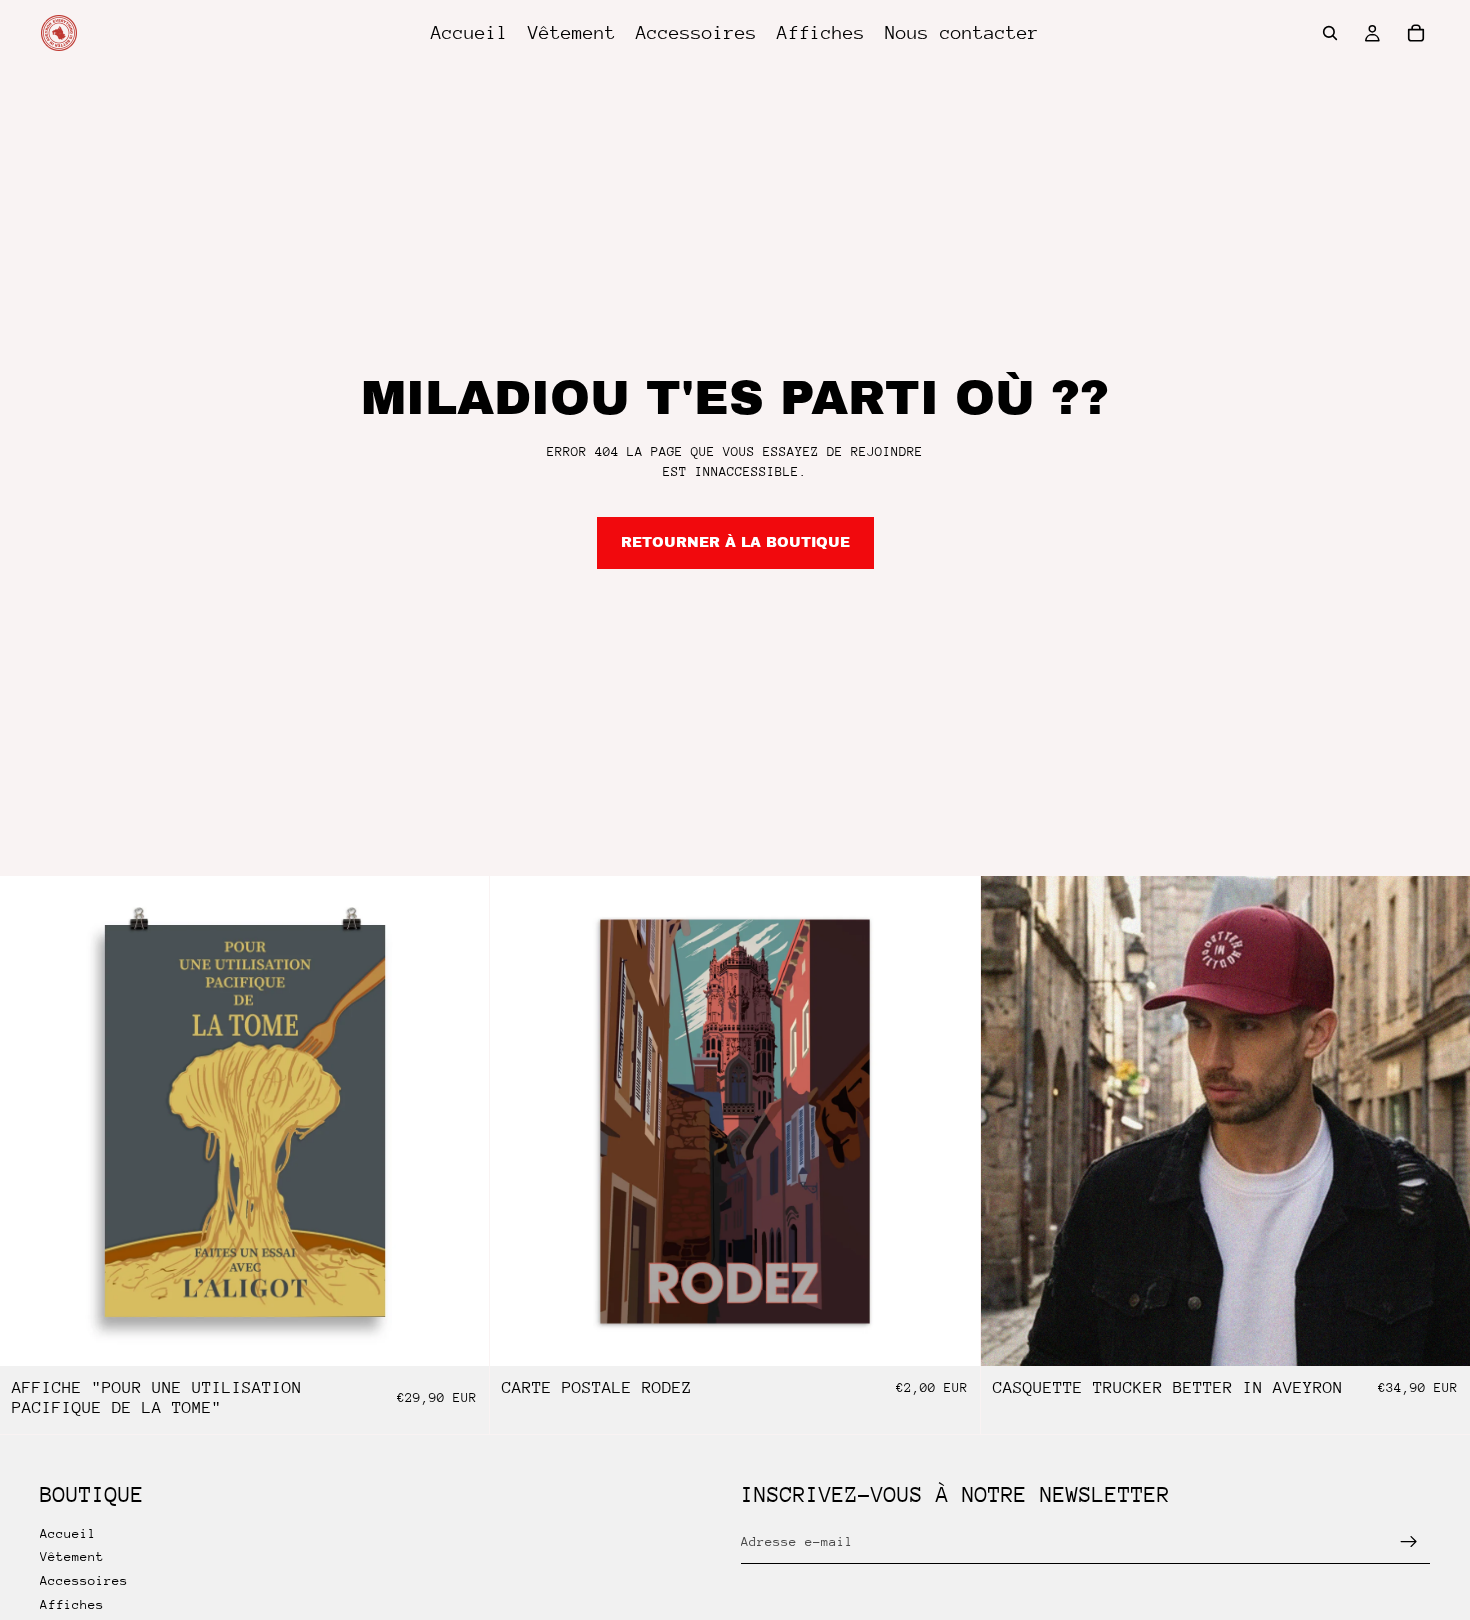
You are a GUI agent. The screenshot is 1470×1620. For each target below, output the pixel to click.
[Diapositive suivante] (1440, 1121)
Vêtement (72, 1556)
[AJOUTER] (459, 1336)
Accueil (68, 1533)
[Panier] (1416, 33)
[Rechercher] (1330, 33)
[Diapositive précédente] (1011, 1121)
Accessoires (84, 1580)
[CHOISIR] (1439, 1336)
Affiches (72, 1604)
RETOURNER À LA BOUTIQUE (735, 542)
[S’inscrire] (1409, 1542)
